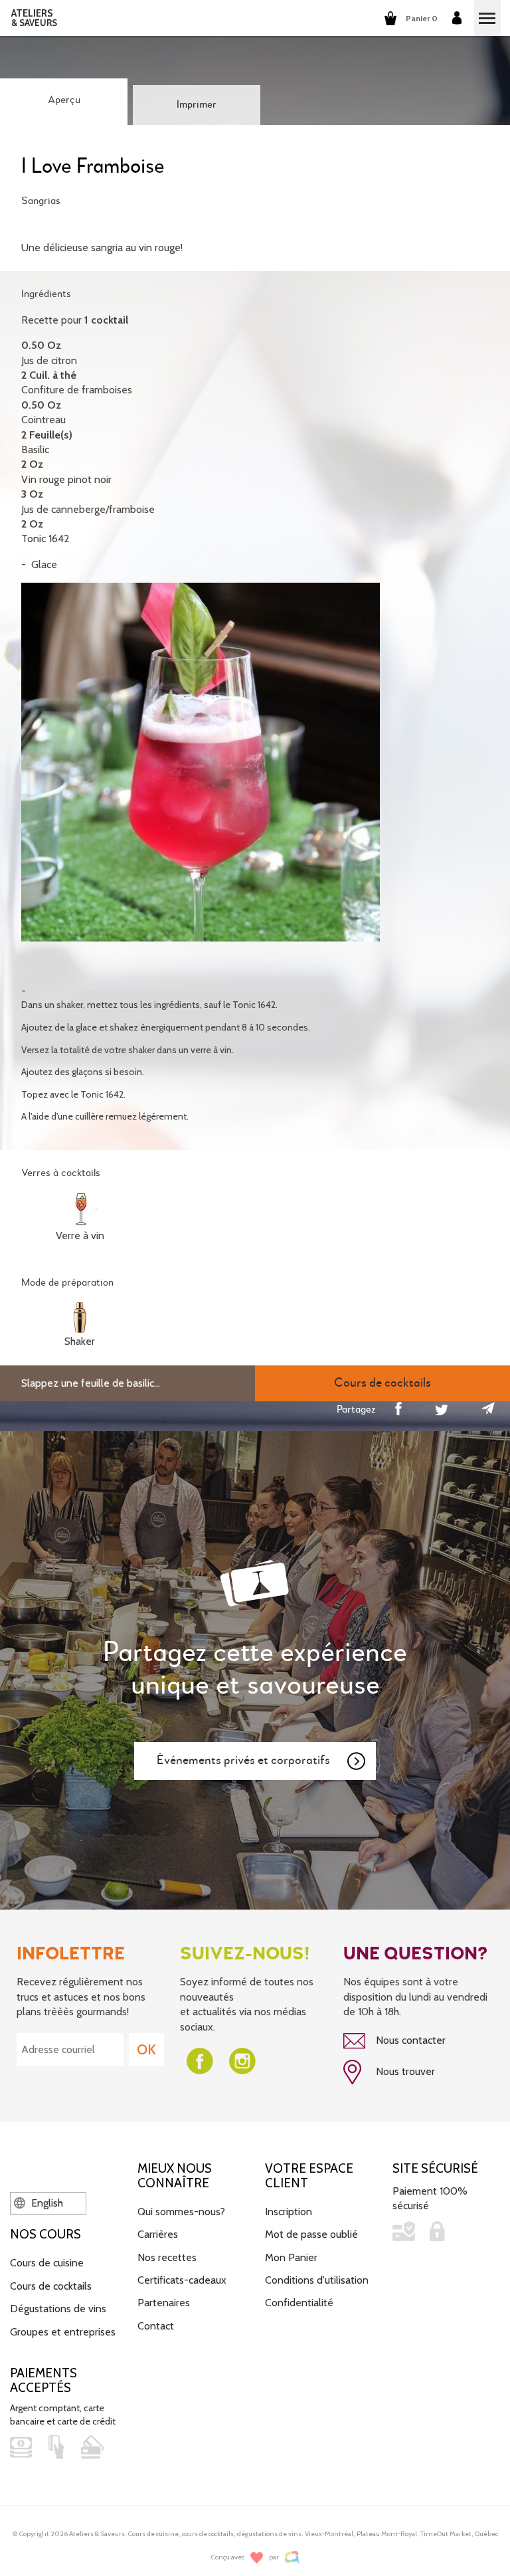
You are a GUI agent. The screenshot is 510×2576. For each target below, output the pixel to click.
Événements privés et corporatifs (243, 1760)
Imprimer (197, 105)
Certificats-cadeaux (182, 2280)
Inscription (289, 2212)
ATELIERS (34, 18)
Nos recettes (167, 2257)
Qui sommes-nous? (181, 2212)
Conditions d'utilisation (317, 2280)
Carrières (158, 2234)
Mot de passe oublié (311, 2234)
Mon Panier (291, 2257)
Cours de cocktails (51, 2286)
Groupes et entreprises (63, 2332)
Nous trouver (404, 2071)
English (46, 2203)
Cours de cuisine (47, 2263)
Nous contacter (409, 2040)
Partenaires (164, 2303)
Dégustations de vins (58, 2309)
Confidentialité (299, 2303)
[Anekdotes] (292, 2557)
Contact (156, 2326)
